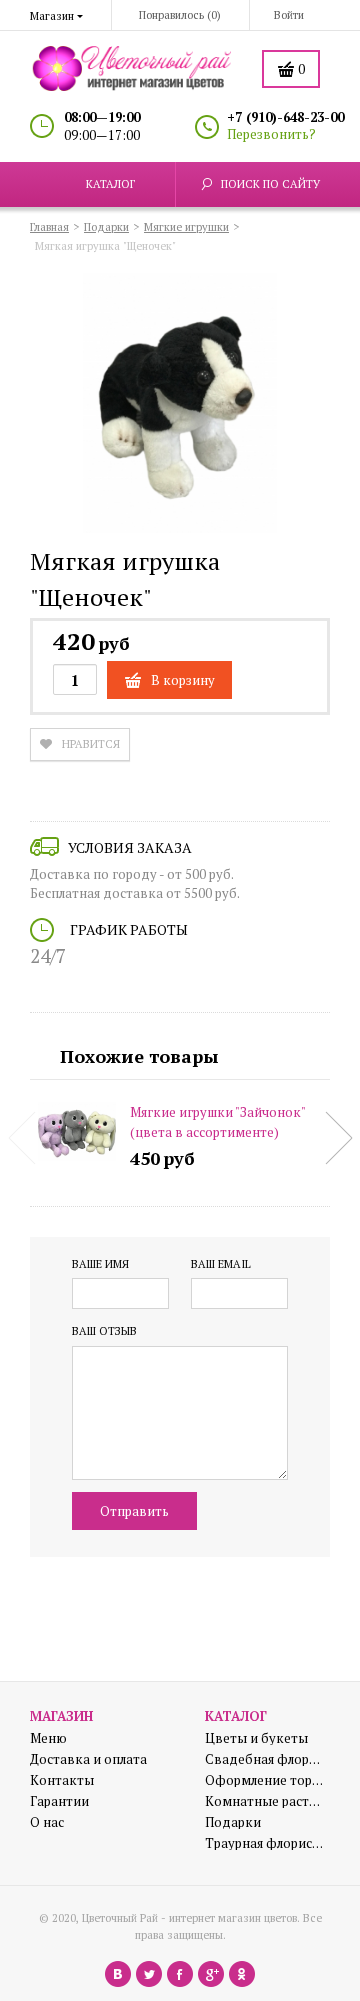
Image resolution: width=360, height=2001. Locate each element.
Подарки (233, 1822)
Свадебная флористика (265, 1759)
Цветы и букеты (256, 1738)
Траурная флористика (265, 1843)
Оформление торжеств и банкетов (265, 1780)
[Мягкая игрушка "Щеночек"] (180, 406)
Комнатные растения (265, 1801)
